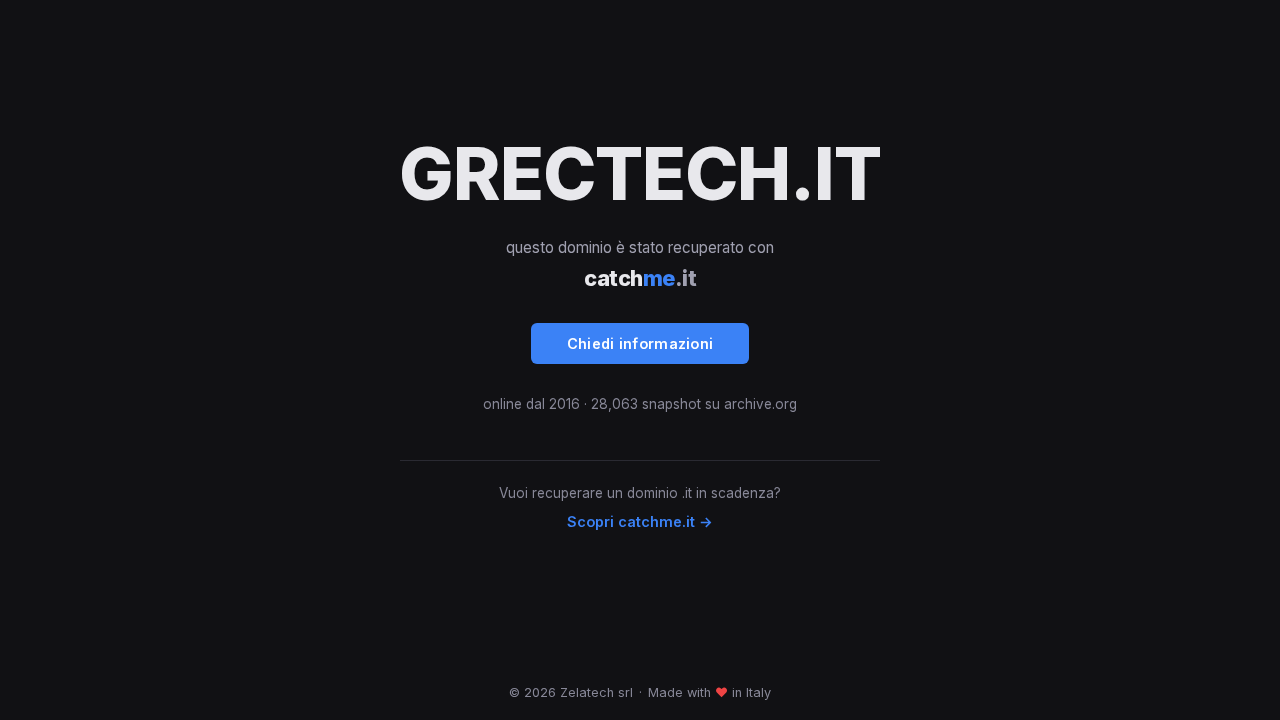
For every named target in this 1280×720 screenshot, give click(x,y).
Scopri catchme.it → (640, 521)
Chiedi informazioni (640, 343)
